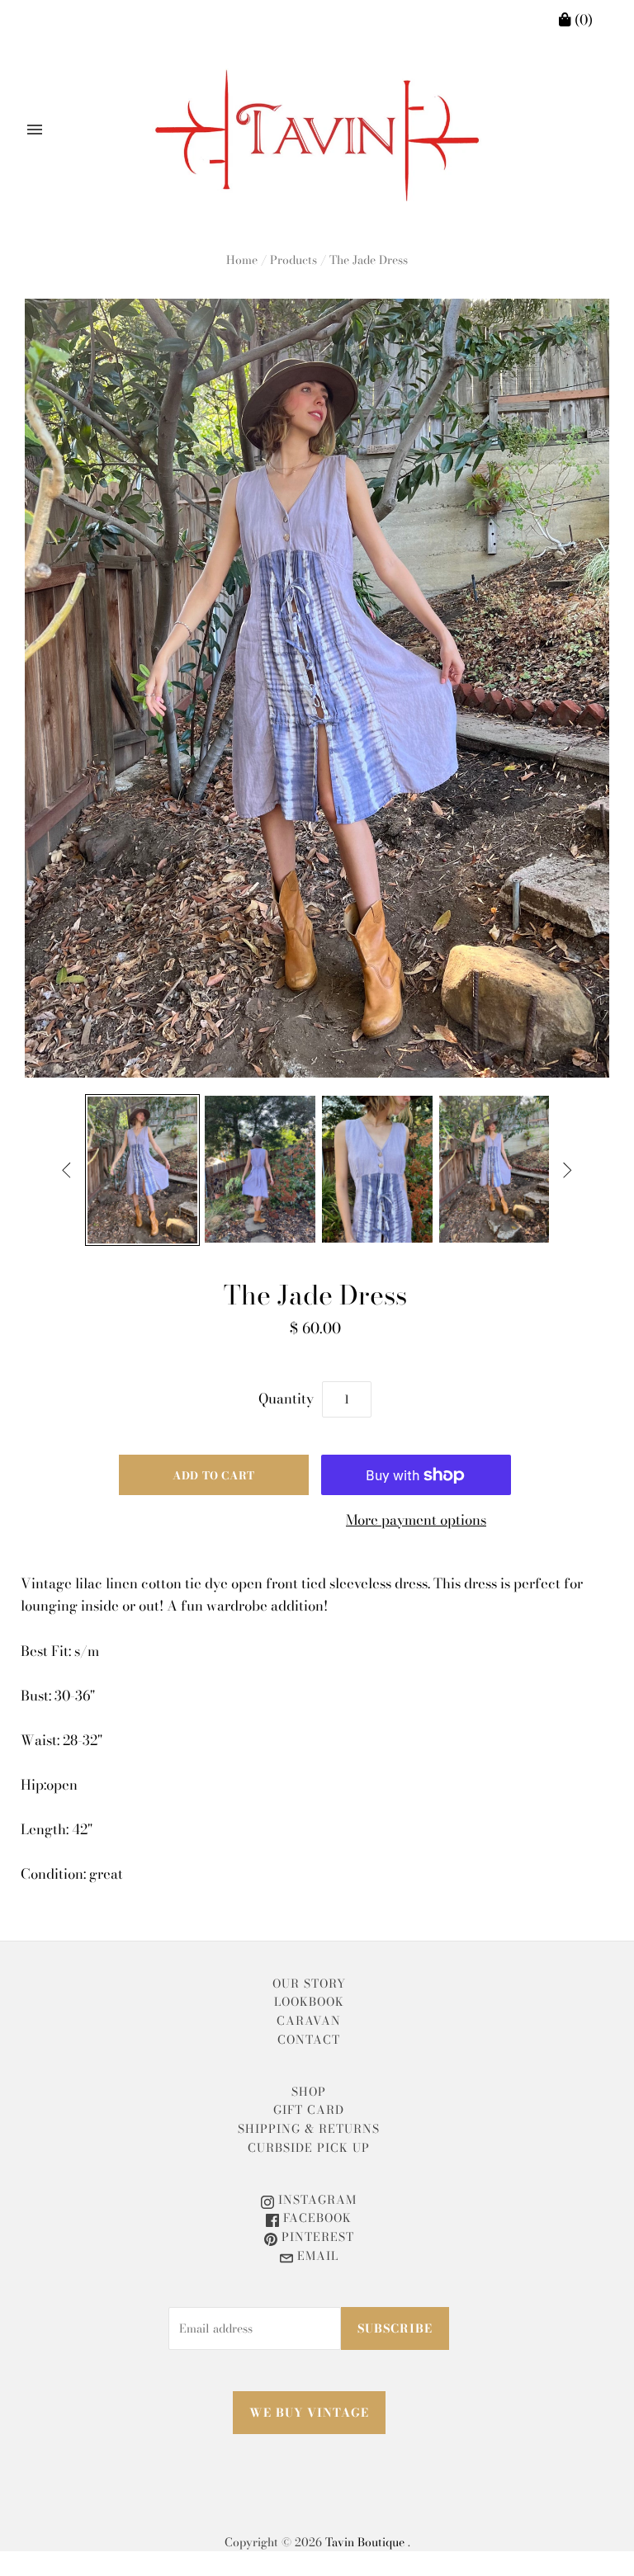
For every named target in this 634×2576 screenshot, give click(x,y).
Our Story (309, 1984)
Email (316, 2256)
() (582, 20)
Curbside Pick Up (309, 2148)
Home (242, 260)
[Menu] (35, 130)
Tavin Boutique (365, 2542)
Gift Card (309, 2110)
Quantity (286, 1399)
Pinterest (316, 2237)
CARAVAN (309, 2021)
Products (293, 260)
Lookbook (309, 2002)
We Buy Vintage (309, 2413)
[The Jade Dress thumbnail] (143, 1170)
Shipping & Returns (309, 2129)
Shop (309, 2092)
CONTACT (309, 2040)
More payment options (416, 1520)
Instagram (315, 2200)
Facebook (315, 2218)
